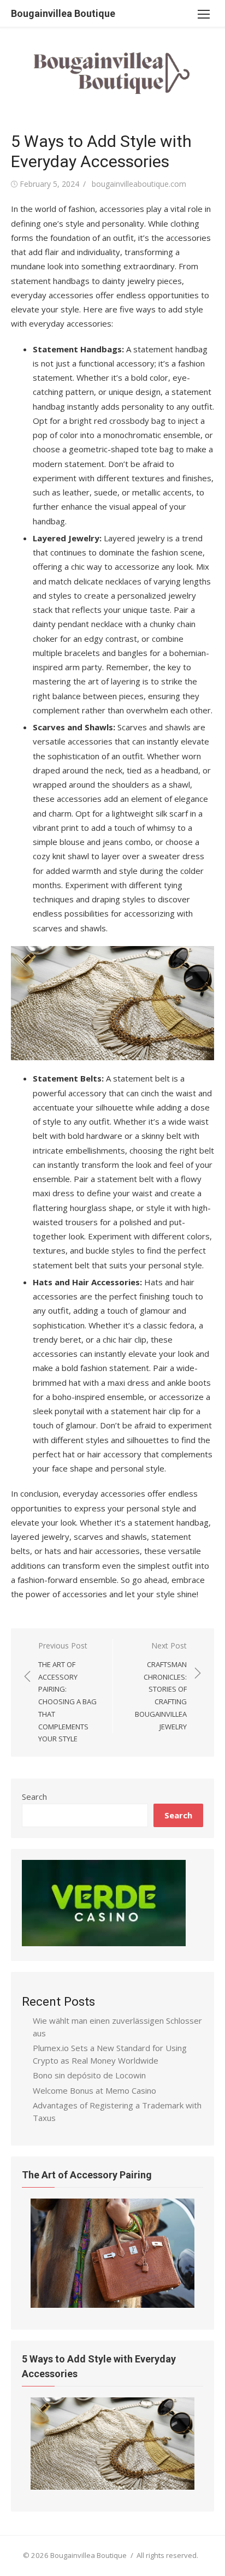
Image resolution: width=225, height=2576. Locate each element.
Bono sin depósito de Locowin (89, 2075)
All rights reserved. (167, 2555)
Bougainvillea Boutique (63, 13)
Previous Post (67, 1692)
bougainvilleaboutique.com (139, 184)
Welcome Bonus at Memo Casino (94, 2090)
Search (34, 1797)
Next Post (161, 1686)
